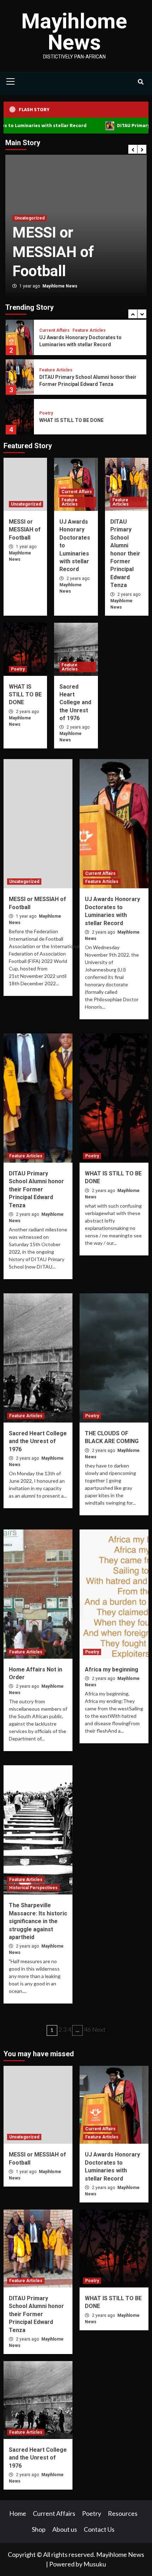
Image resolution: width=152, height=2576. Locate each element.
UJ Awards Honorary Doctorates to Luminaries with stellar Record (93, 232)
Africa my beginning (112, 1669)
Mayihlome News (74, 32)
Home (18, 2513)
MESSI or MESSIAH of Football (25, 530)
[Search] (141, 82)
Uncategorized (26, 504)
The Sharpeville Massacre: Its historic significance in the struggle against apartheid (38, 1921)
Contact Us (99, 2529)
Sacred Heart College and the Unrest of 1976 (75, 703)
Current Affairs (58, 179)
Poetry (46, 413)
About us (65, 2529)
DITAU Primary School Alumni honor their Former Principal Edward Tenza (125, 553)
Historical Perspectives (33, 1888)
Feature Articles (97, 179)
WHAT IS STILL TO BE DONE (71, 420)
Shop (39, 2529)
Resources (123, 2513)
